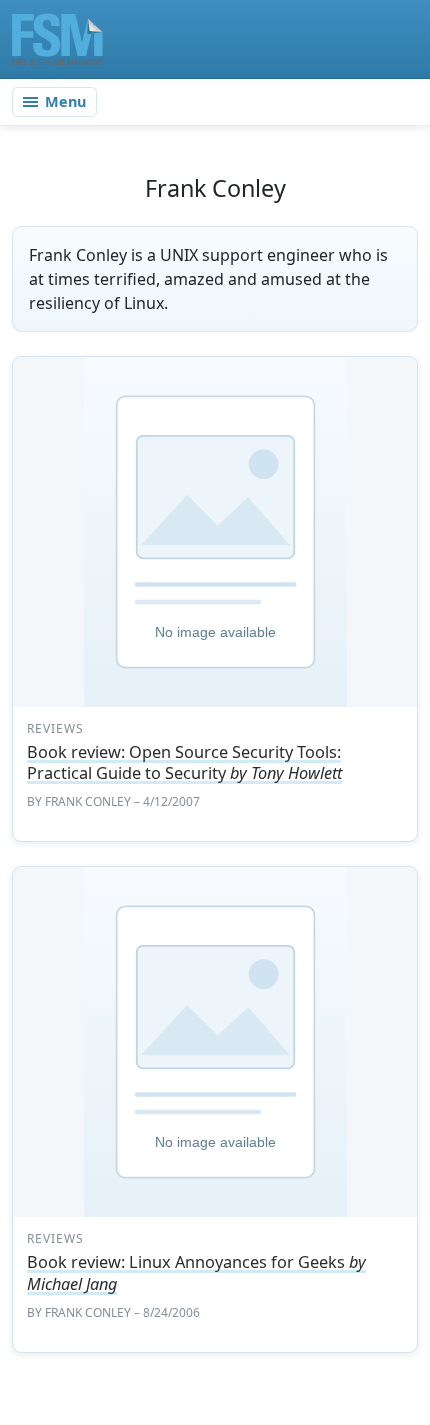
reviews (55, 728)
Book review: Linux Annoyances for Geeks (196, 1273)
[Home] (57, 39)
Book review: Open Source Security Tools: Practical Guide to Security (184, 763)
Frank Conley (88, 801)
